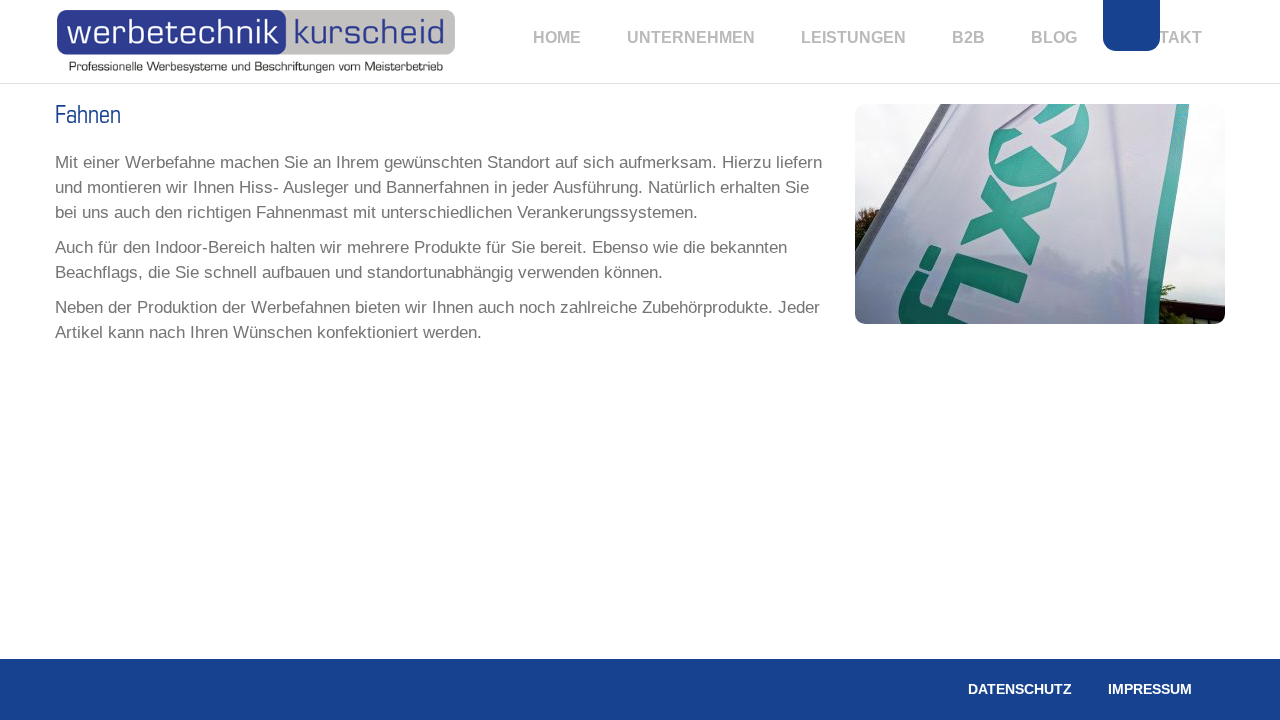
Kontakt (1162, 37)
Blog (1054, 37)
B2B (968, 37)
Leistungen (853, 37)
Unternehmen (691, 37)
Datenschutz (1020, 689)
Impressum (1150, 689)
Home (557, 37)
